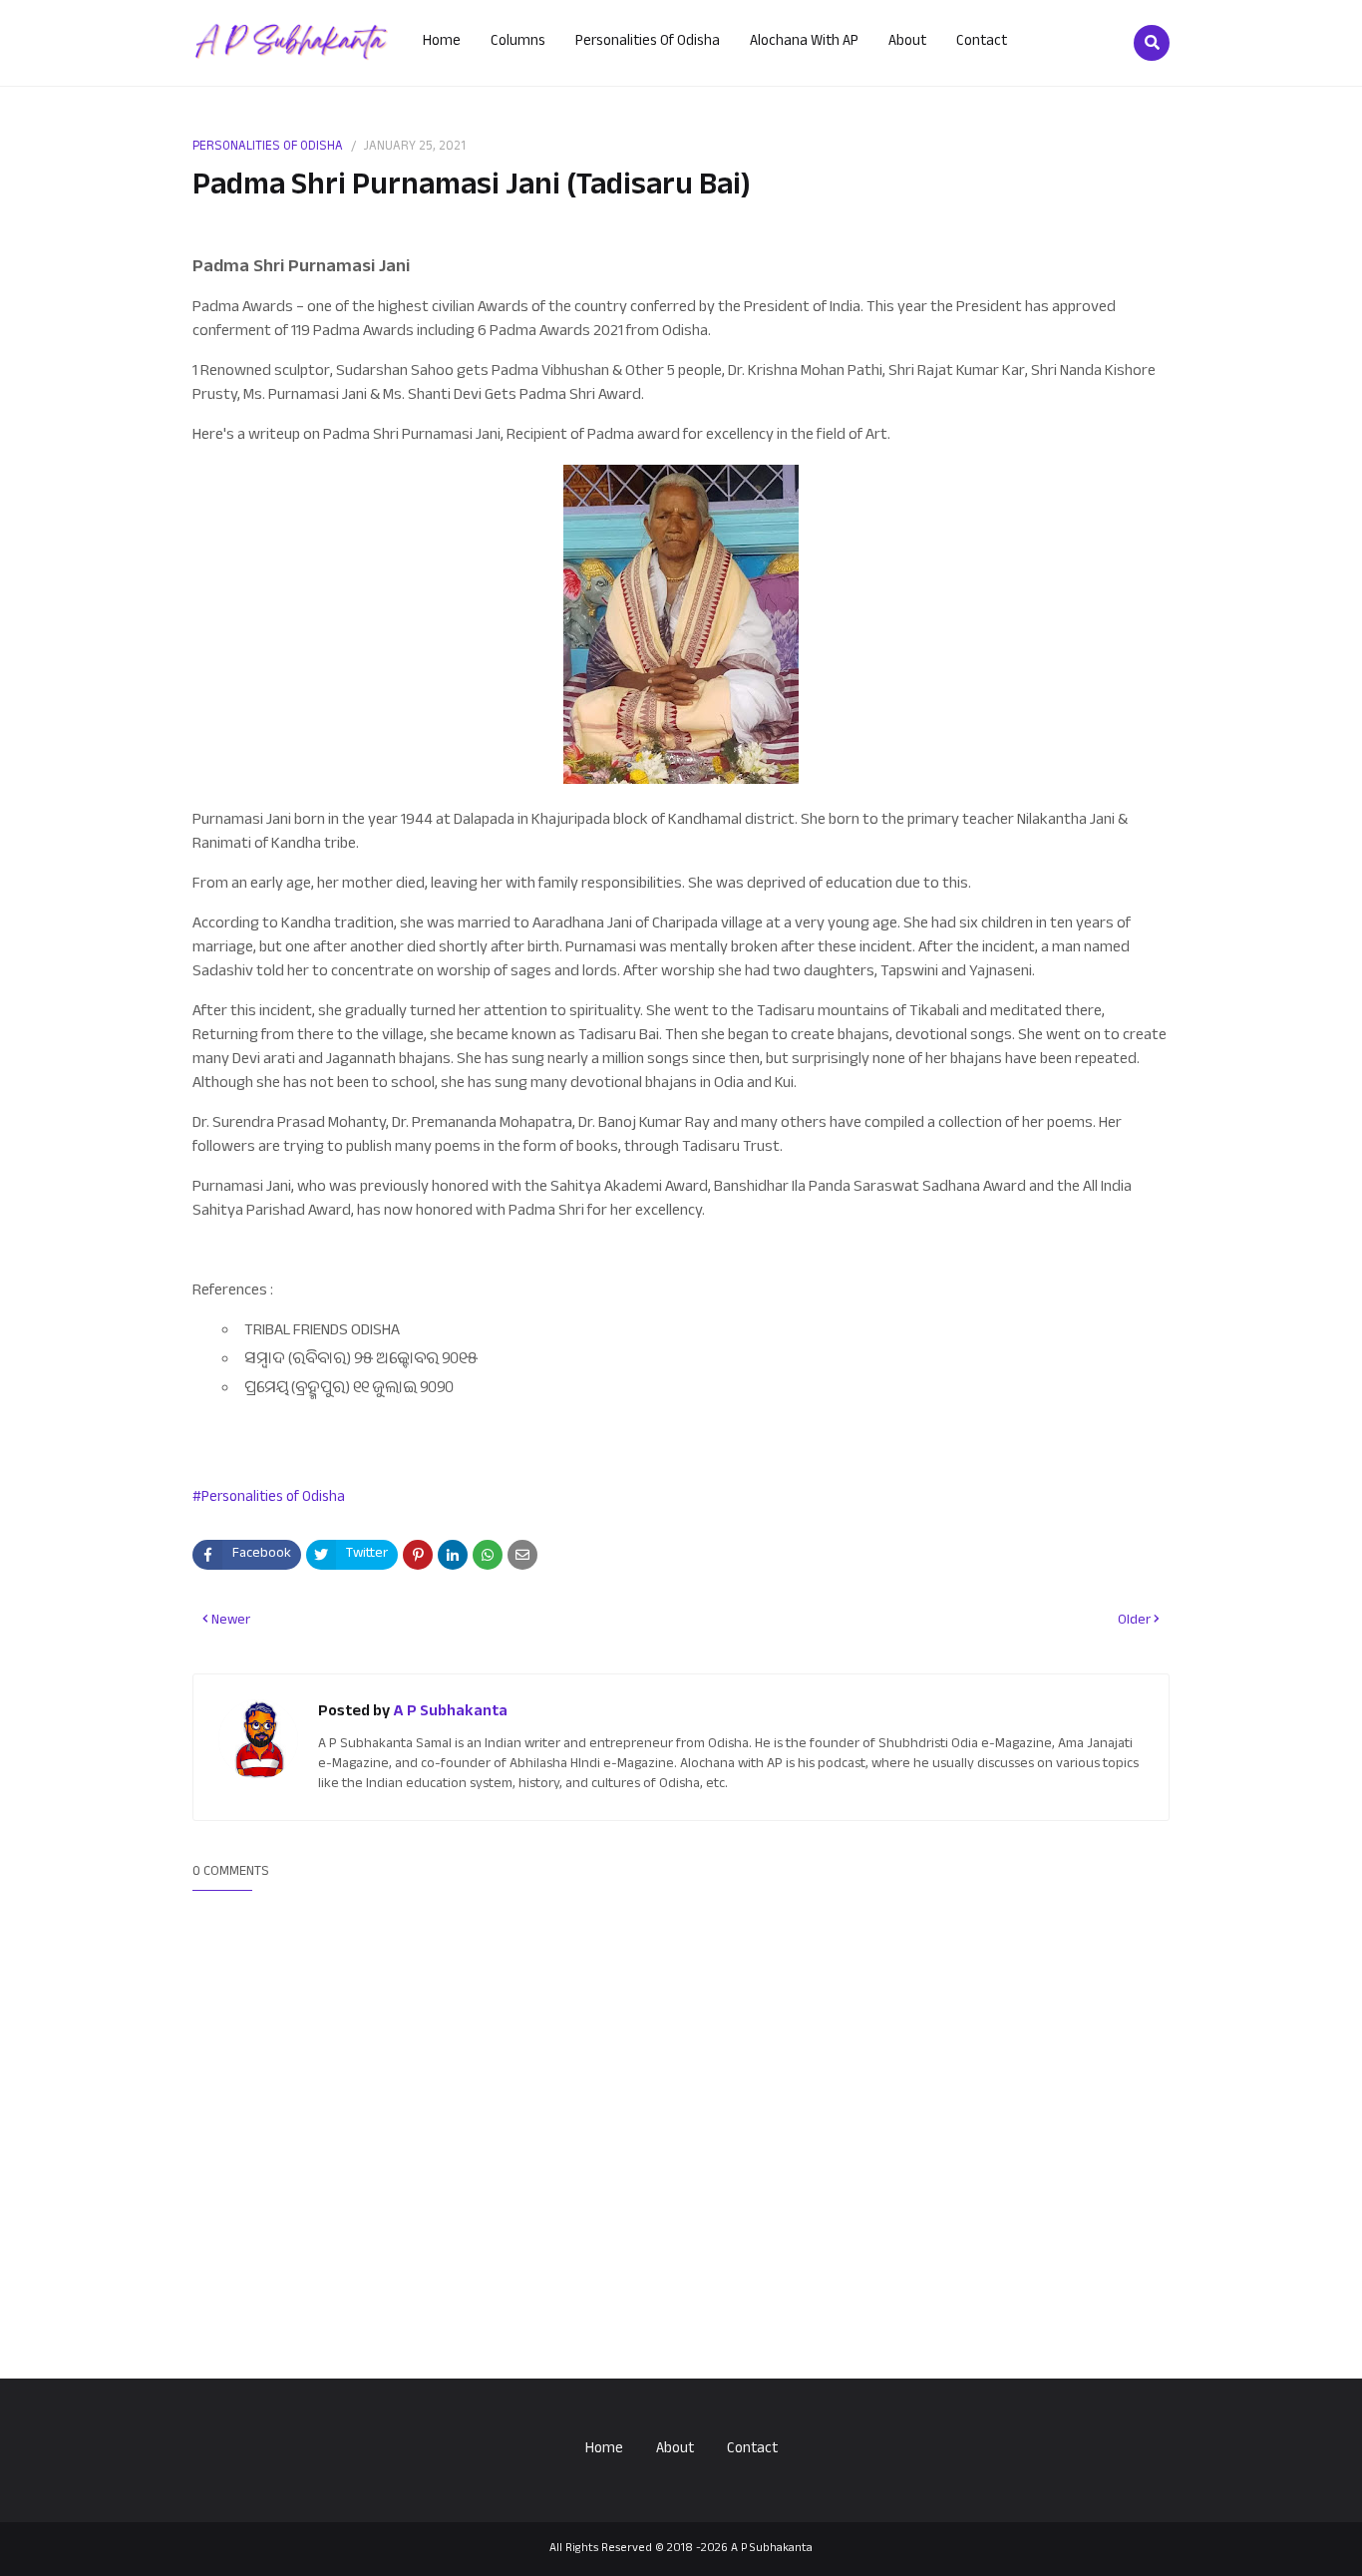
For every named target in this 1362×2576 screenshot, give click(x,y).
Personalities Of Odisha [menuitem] (648, 43)
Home (604, 2450)
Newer (231, 1622)
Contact (752, 2450)
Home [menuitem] (442, 43)
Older (1134, 1622)
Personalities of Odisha (268, 148)
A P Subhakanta (449, 1713)
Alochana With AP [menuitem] (804, 43)
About (675, 2450)
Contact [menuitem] (982, 43)
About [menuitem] (907, 43)
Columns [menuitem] (518, 43)
